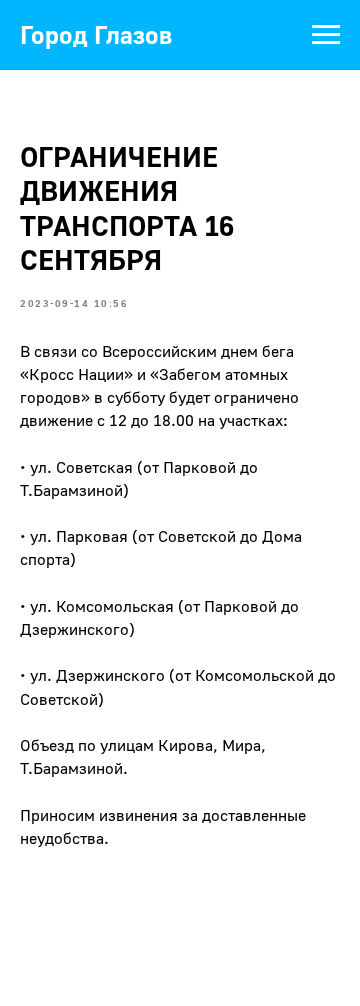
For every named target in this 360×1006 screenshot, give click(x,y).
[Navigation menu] (326, 35)
